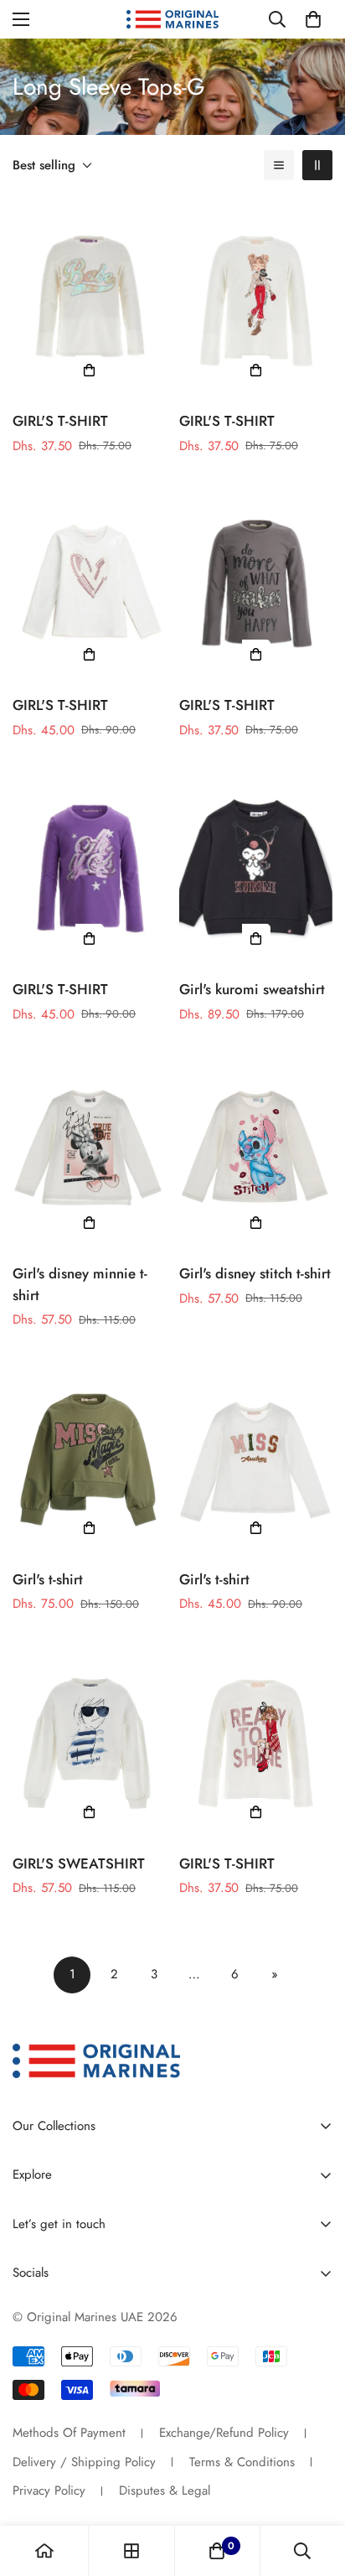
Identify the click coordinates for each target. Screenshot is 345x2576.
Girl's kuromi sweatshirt (252, 989)
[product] (44, 2551)
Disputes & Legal (165, 2490)
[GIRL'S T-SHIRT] (89, 298)
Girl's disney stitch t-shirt (255, 1273)
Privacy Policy (49, 2490)
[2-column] (317, 165)
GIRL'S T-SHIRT (60, 421)
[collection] (131, 2551)
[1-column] (279, 165)
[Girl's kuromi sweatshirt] (256, 867)
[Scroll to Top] (315, 2487)
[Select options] (90, 370)
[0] (313, 19)
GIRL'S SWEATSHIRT (79, 1863)
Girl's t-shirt (48, 1579)
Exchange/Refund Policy (224, 2433)
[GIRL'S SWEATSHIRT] (89, 1741)
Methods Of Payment (69, 2433)
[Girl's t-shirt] (89, 1457)
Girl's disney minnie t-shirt (80, 1284)
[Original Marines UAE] (172, 20)
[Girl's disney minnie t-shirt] (89, 1151)
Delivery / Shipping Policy (84, 2462)
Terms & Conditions (242, 2462)
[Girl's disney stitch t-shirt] (256, 1151)
